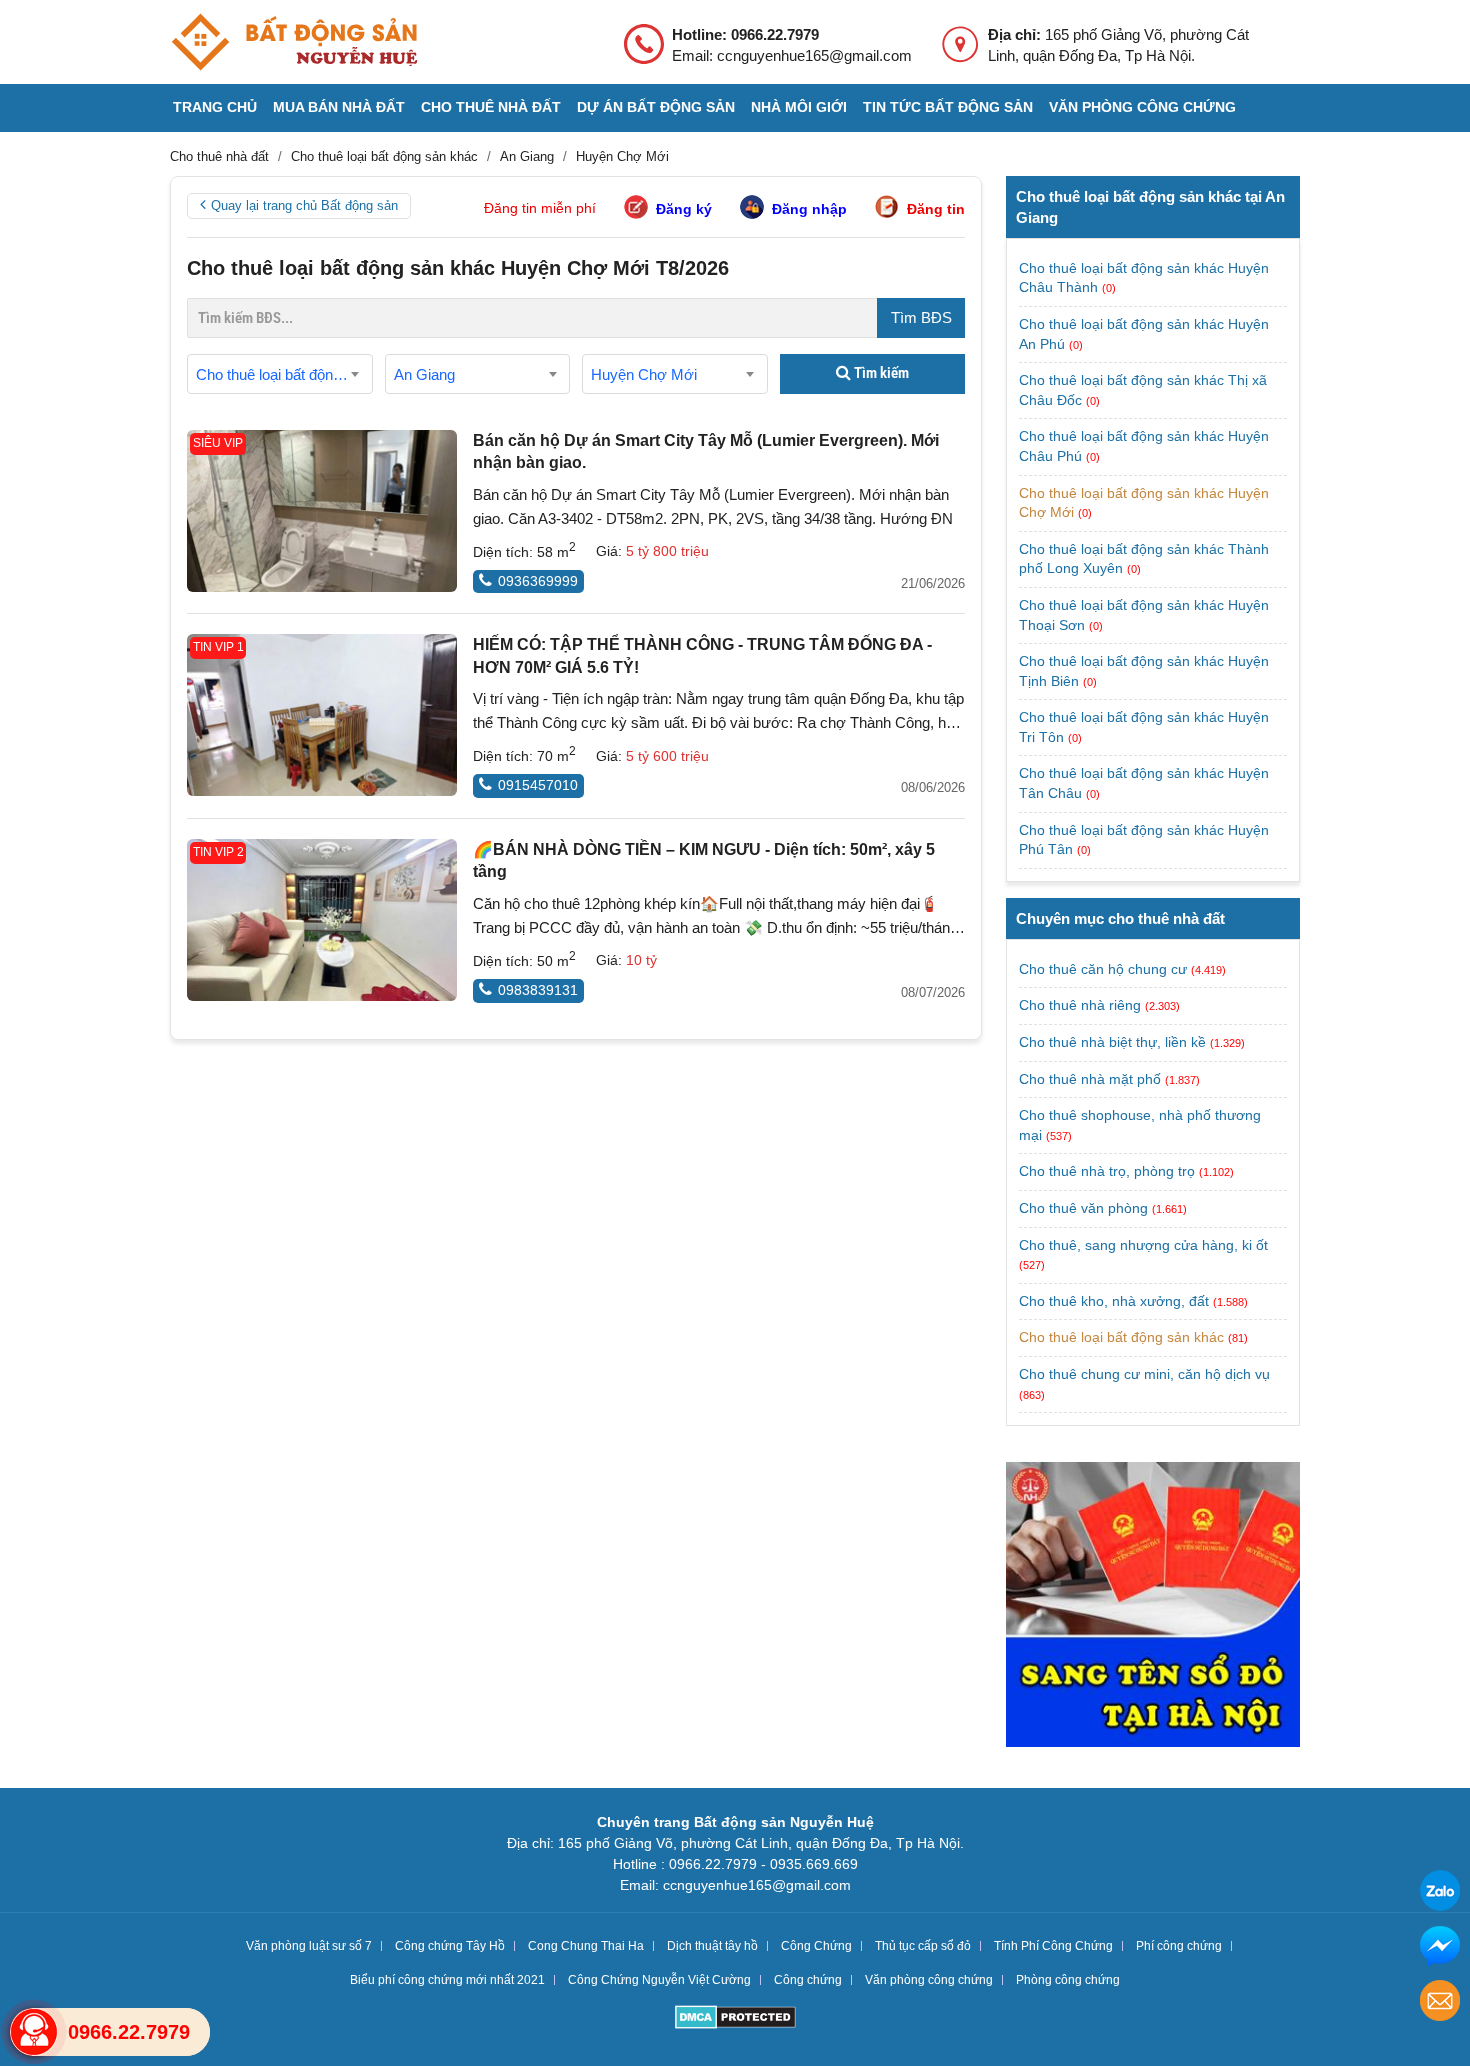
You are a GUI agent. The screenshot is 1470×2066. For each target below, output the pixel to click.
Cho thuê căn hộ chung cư (1103, 969)
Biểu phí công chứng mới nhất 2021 (447, 1980)
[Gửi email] (1440, 2003)
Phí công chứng (1179, 1946)
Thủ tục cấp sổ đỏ (923, 1946)
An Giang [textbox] (424, 374)
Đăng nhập (809, 209)
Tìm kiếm (880, 373)
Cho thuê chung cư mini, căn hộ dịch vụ (1144, 1374)
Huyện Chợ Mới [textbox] (644, 374)
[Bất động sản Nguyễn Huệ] (294, 42)
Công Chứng (816, 1946)
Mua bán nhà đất (339, 107)
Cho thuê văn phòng (1083, 1208)
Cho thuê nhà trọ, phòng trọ (1107, 1171)
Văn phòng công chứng (1142, 107)
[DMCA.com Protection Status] (735, 2019)
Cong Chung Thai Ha (586, 1946)
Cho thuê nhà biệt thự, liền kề (1112, 1042)
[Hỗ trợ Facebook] (1440, 1948)
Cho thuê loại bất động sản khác (1121, 1337)
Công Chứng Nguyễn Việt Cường (659, 1980)
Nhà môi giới (799, 107)
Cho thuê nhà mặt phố (1090, 1079)
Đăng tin (936, 209)
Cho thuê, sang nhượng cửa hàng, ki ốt (1143, 1245)
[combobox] (280, 374)
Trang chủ (215, 107)
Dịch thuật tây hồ (712, 1946)
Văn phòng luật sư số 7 (309, 1946)
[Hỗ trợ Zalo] (1440, 1893)
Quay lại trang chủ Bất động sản (304, 205)
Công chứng (808, 1980)
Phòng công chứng (1068, 1980)
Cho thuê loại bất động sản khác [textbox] (284, 374)
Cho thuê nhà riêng (1080, 1005)
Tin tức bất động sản (948, 107)
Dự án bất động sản (656, 107)
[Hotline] (34, 2032)
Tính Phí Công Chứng (1053, 1946)
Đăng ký (684, 209)
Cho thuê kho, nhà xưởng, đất (1114, 1301)
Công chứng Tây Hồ (450, 1946)
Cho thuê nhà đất (491, 107)
